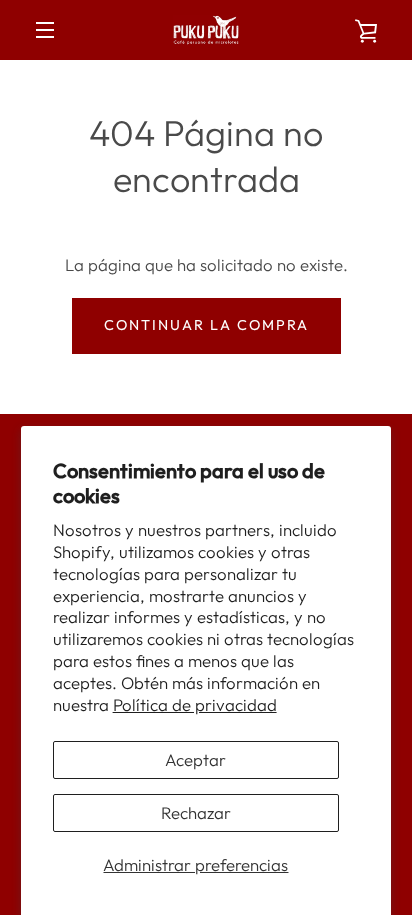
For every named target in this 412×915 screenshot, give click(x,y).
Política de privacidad (195, 704)
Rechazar (196, 812)
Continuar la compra (206, 325)
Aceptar (195, 759)
